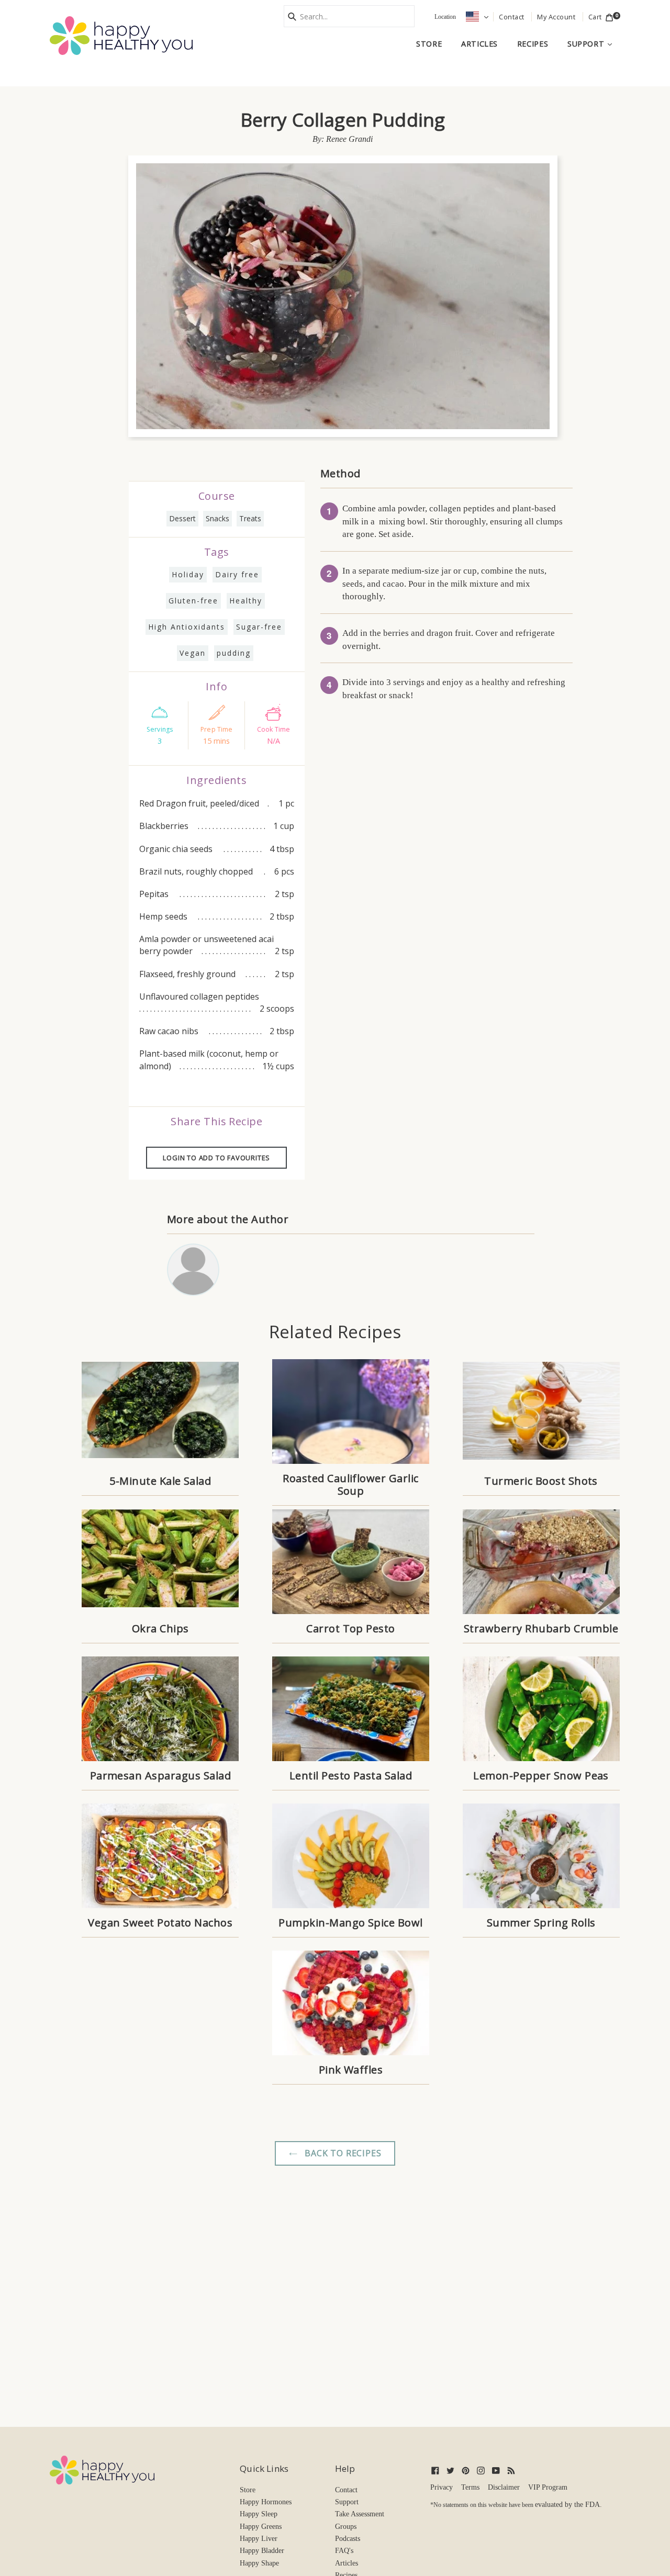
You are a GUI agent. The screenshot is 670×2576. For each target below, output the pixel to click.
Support (594, 43)
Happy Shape (259, 2563)
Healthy (246, 601)
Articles (479, 44)
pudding (234, 653)
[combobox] (349, 16)
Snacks (217, 518)
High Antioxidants (187, 627)
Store (429, 44)
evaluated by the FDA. (568, 2505)
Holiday (188, 574)
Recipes (533, 44)
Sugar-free (259, 627)
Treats (250, 518)
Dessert (182, 518)
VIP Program (548, 2487)
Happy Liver (259, 2539)
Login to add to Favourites (216, 1158)
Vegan (193, 653)
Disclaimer (504, 2487)
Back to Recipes (342, 2153)
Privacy (442, 2487)
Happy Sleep (259, 2514)
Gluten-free (193, 601)
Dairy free (237, 574)
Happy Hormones (266, 2502)
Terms (470, 2487)
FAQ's (344, 2551)
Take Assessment (360, 2514)
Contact (346, 2490)
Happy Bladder (262, 2551)
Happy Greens (261, 2527)
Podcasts (348, 2539)
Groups (346, 2527)
